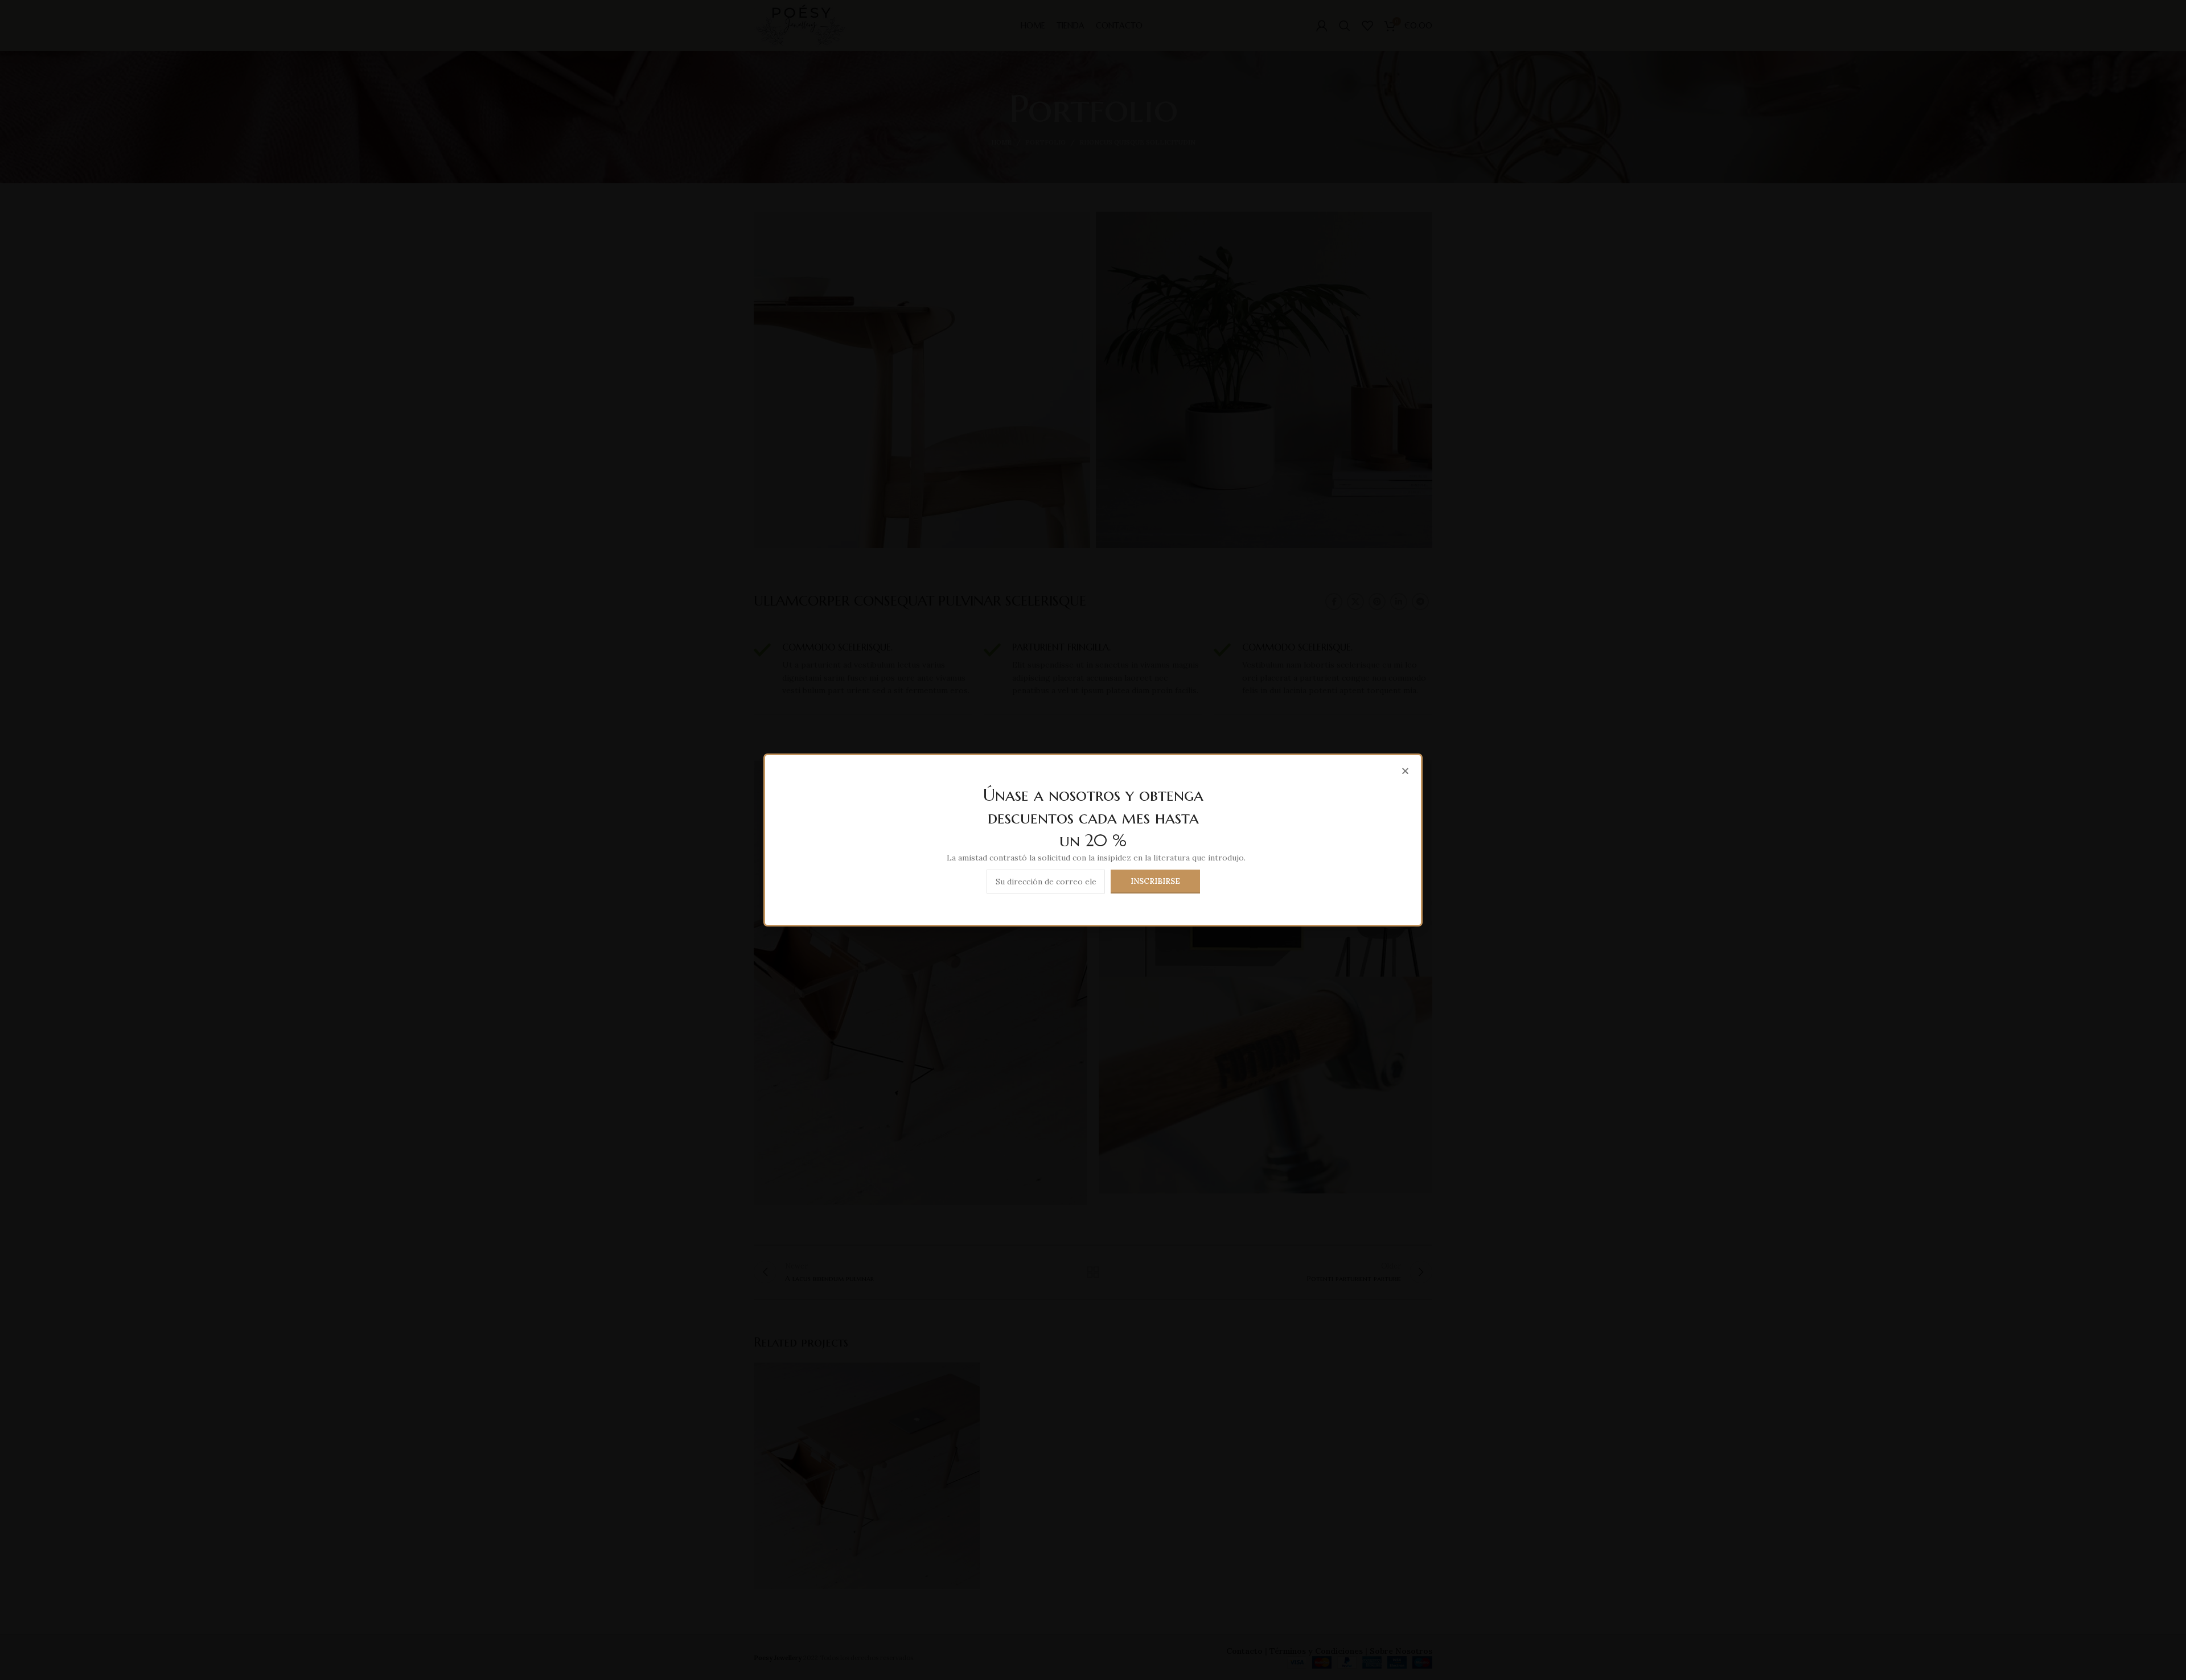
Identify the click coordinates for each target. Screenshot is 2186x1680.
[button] (1405, 771)
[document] (1093, 840)
